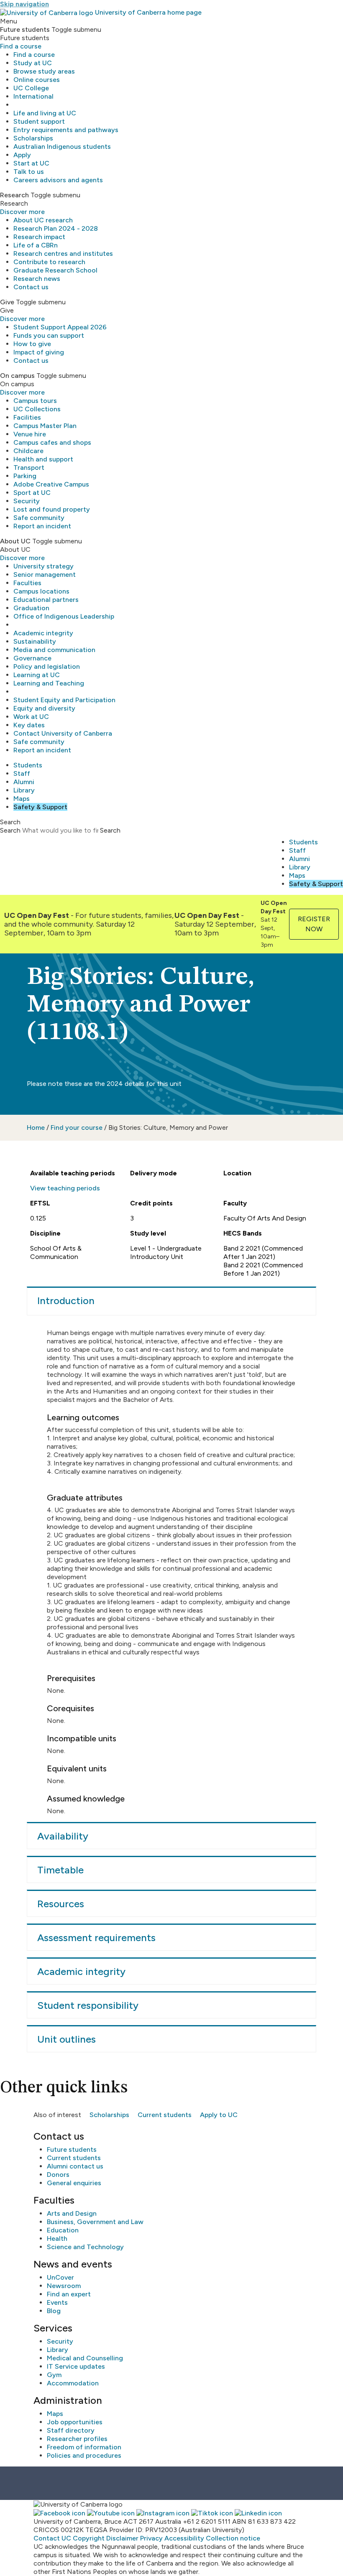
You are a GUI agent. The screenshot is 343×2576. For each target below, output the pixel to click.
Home (36, 1127)
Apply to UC (219, 2115)
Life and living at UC (45, 113)
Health (57, 2238)
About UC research (43, 220)
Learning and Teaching (49, 683)
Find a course (21, 46)
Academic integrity (43, 633)
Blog (54, 2311)
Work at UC (31, 717)
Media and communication (54, 650)
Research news (37, 279)
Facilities (27, 417)
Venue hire (30, 434)
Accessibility (184, 2538)
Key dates (29, 725)
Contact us (31, 287)
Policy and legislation (47, 666)
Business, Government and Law (95, 2222)
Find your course (77, 1127)
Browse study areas (44, 71)
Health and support (43, 459)
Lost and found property (52, 509)
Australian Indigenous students (62, 147)
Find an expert (69, 2294)
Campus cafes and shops (52, 442)
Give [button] (7, 302)
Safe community (39, 518)
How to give (32, 344)
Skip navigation (24, 4)
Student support (39, 121)
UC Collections (37, 409)
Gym (54, 2375)
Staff (22, 773)
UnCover (60, 2277)
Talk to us (29, 172)
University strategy (44, 566)
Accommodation (73, 2383)
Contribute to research (49, 262)
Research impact (39, 237)
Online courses (37, 80)
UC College (31, 88)
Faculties (27, 583)
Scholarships (33, 138)
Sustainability (35, 641)
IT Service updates (76, 2366)
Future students (72, 2149)
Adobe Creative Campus (51, 484)
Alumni (24, 782)
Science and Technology (85, 2247)
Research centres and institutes (63, 254)
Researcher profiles (77, 2439)
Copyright (89, 2538)
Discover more (22, 212)
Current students (165, 2115)
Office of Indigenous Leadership (64, 616)
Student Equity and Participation (64, 700)
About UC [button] (15, 541)
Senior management (45, 575)
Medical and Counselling (85, 2358)
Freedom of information (84, 2447)
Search (10, 830)
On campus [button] (17, 376)
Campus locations (41, 591)
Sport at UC (32, 493)
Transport (29, 468)
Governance (32, 658)
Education (63, 2230)
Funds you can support (49, 335)
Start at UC (31, 163)
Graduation (31, 608)
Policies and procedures (84, 2455)
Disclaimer (122, 2538)
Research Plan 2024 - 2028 (56, 228)
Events (57, 2302)
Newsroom (64, 2286)
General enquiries (74, 2183)
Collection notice (233, 2538)
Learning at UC (37, 675)
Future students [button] (25, 29)
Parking (25, 476)
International (33, 96)
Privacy (151, 2538)
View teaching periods (65, 1188)
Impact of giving (39, 352)
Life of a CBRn (36, 245)
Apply (22, 155)
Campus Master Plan (45, 426)
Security (27, 501)
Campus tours (35, 401)
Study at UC (33, 63)
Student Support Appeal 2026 (60, 327)
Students (28, 765)
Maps (22, 799)
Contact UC (52, 2538)
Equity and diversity (44, 708)
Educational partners (46, 600)
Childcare (28, 451)
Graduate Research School (55, 270)
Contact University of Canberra (63, 733)
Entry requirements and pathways (66, 130)
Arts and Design (72, 2213)
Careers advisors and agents (58, 180)
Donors (58, 2175)
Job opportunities (75, 2422)
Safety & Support (40, 807)
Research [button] (14, 195)
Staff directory (71, 2430)
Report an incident (42, 526)
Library (24, 790)
